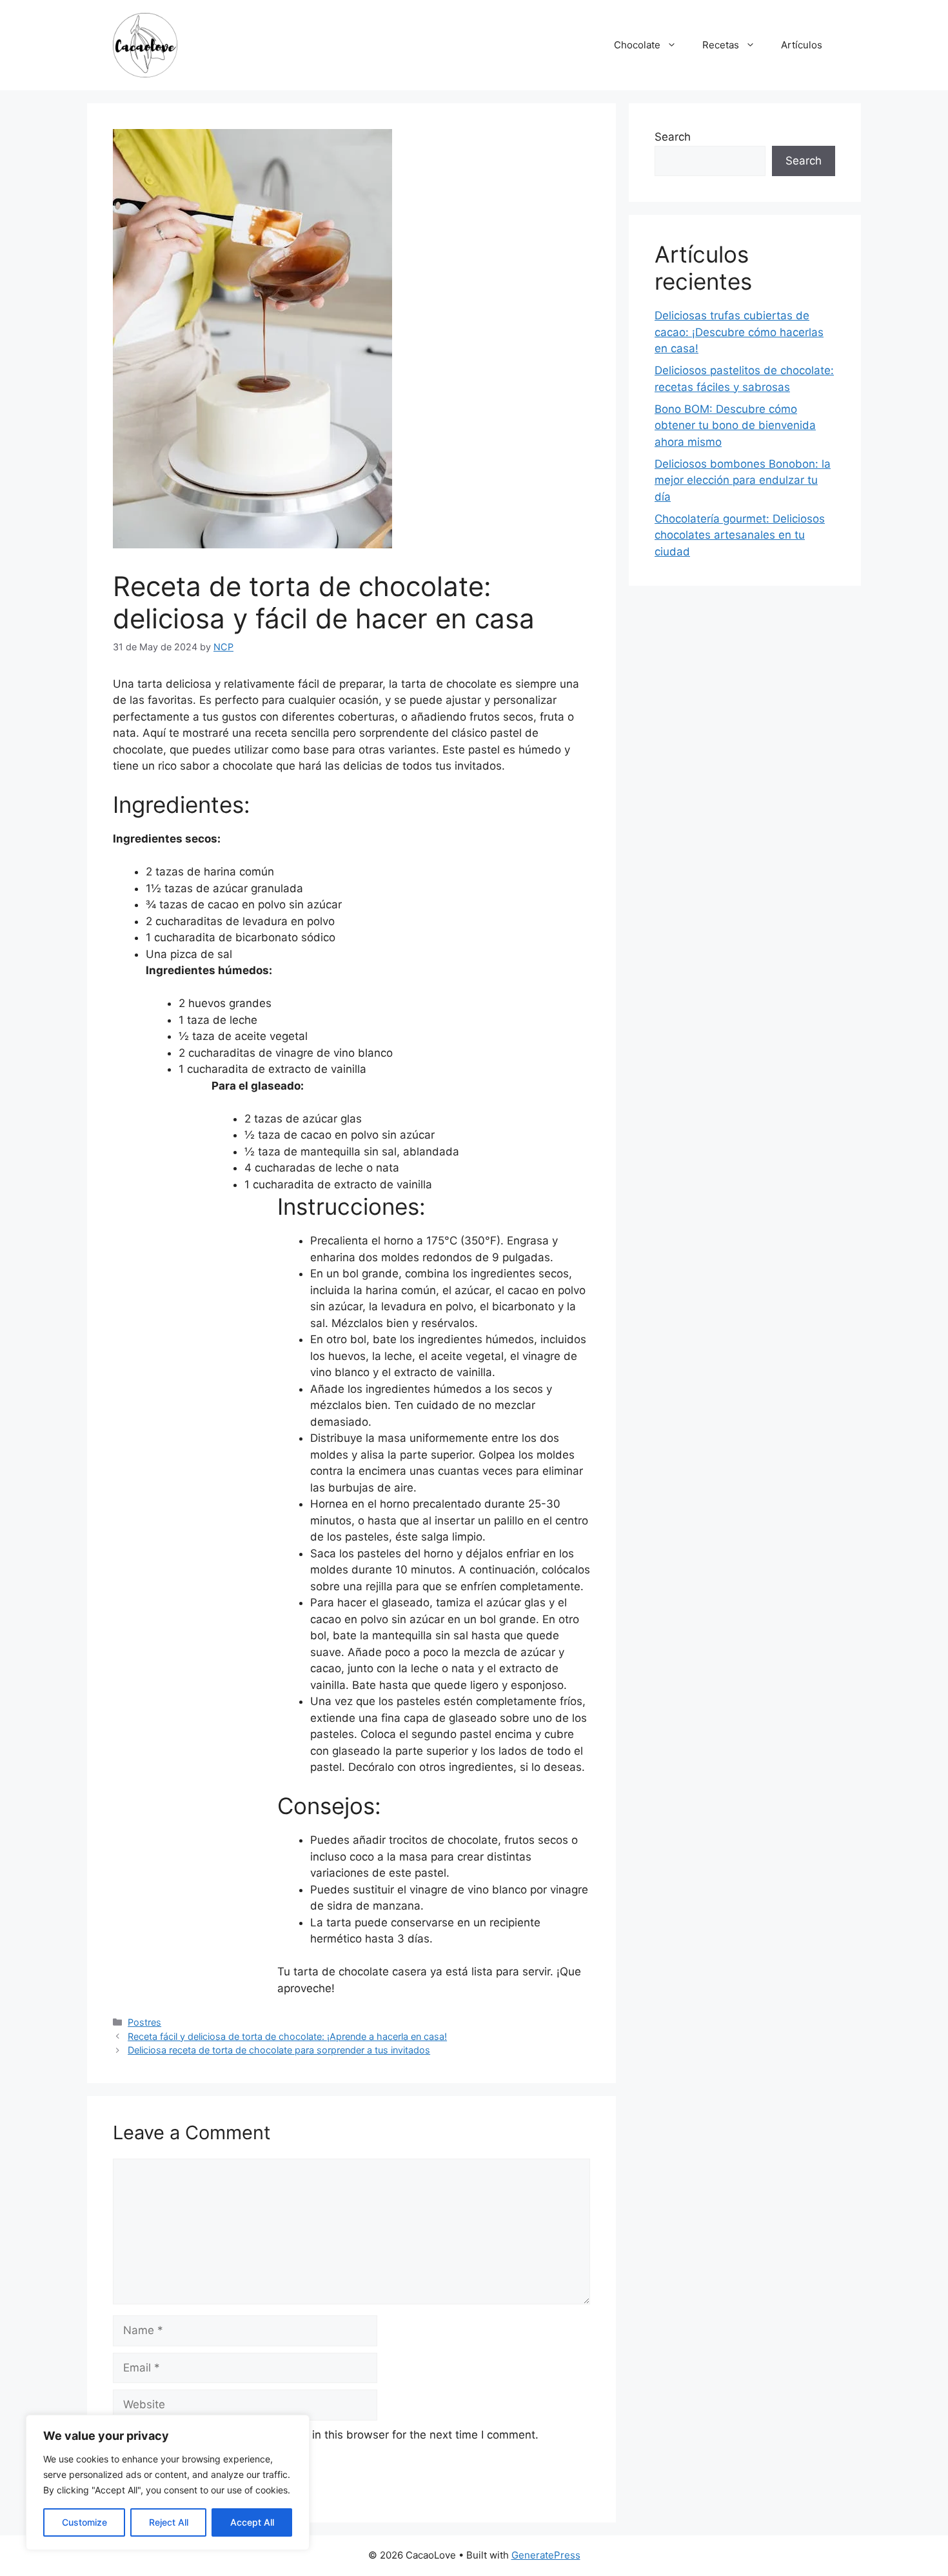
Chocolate (637, 45)
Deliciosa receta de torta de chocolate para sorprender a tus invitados (279, 2050)
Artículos (802, 45)
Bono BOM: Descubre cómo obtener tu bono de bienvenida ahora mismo (735, 425)
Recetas (721, 45)
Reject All (169, 2522)
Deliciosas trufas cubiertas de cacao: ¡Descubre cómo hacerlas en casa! (739, 332)
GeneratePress (546, 2555)
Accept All (252, 2522)
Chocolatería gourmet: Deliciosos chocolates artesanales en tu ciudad (740, 535)
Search (673, 137)
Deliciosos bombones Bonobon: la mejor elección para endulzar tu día (743, 480)
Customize (84, 2522)
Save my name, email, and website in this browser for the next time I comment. (333, 2435)
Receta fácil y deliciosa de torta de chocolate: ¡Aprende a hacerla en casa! (287, 2036)
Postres (144, 2022)
